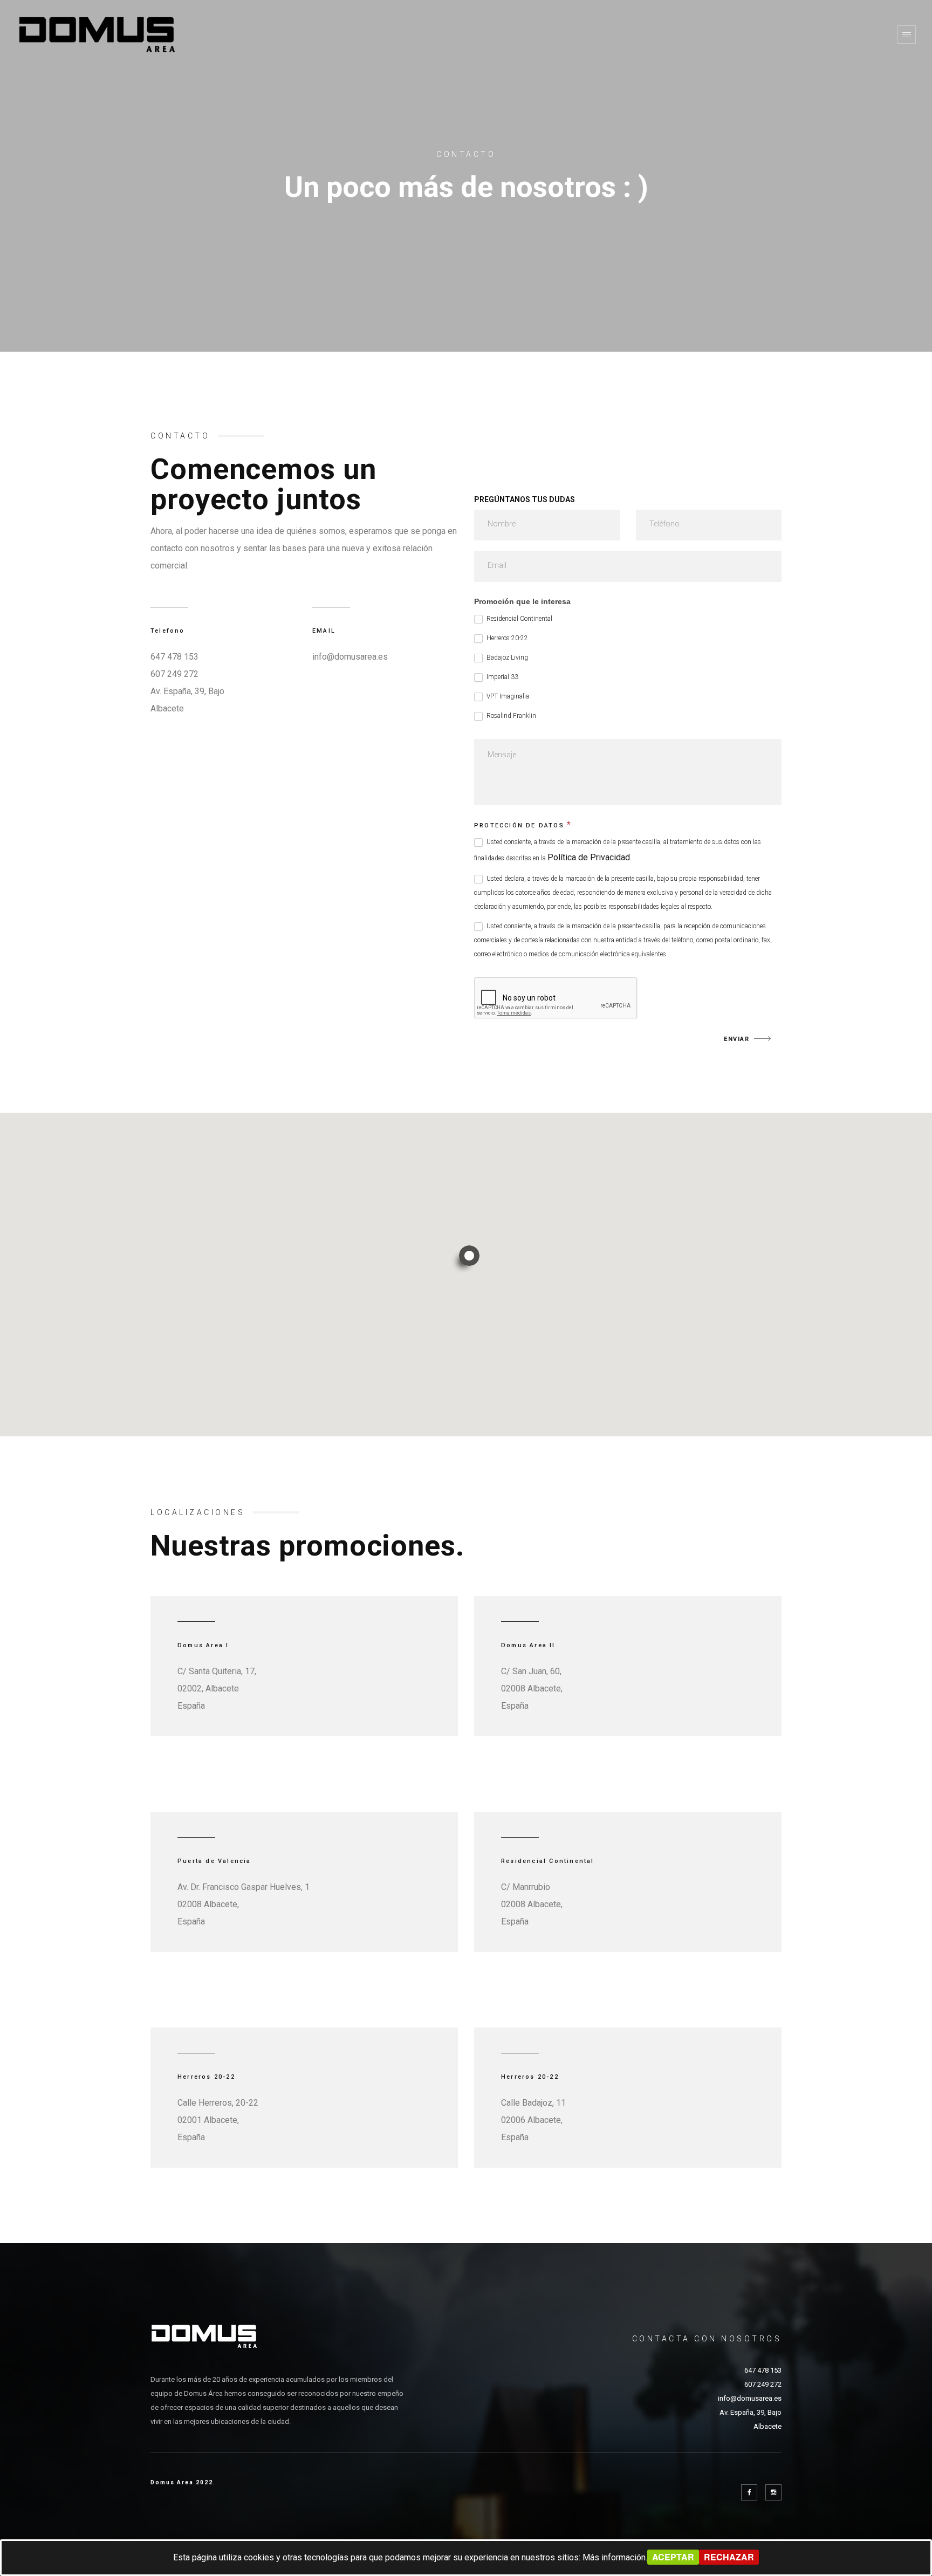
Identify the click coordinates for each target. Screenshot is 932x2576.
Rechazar (729, 2557)
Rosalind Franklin (510, 716)
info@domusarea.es (350, 657)
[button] (466, 1259)
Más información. (615, 2557)
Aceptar (673, 2557)
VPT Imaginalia (507, 696)
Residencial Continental (519, 619)
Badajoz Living (506, 657)
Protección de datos (523, 824)
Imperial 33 (502, 677)
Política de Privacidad (589, 857)
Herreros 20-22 (506, 638)
